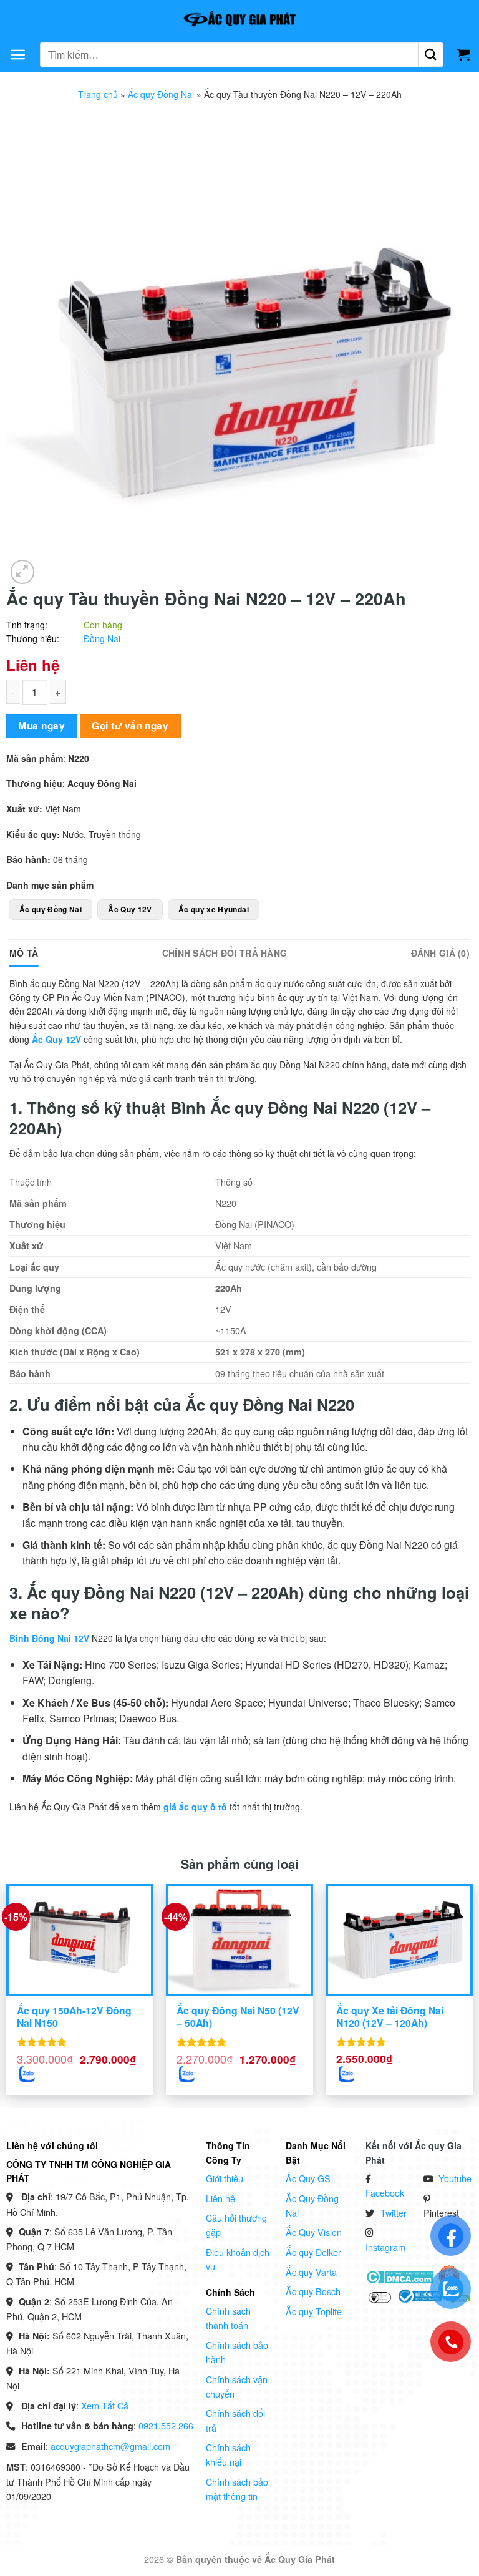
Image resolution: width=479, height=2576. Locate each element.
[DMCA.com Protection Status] (399, 2275)
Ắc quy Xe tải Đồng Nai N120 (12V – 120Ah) (390, 2017)
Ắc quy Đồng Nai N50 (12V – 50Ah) (238, 2017)
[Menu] (18, 55)
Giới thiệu (225, 2178)
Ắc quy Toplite (314, 2311)
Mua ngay (41, 726)
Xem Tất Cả (105, 2405)
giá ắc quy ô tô (195, 1807)
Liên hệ (220, 2198)
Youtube (455, 2178)
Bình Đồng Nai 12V (49, 1638)
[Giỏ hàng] (463, 54)
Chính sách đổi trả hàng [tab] (225, 953)
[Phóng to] (23, 572)
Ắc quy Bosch (313, 2291)
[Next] (454, 1972)
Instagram (385, 2247)
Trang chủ (98, 94)
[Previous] (25, 1972)
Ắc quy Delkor (313, 2252)
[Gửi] (431, 55)
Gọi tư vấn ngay (130, 726)
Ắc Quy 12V (130, 909)
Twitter (394, 2213)
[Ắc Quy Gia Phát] (239, 19)
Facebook (385, 2193)
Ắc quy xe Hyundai (214, 909)
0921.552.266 (166, 2425)
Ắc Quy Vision (314, 2232)
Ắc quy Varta (311, 2272)
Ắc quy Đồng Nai (161, 94)
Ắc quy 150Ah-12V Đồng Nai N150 (74, 2017)
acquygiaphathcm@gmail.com (110, 2446)
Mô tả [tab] (24, 953)
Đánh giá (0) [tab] (440, 953)
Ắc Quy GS (308, 2178)
